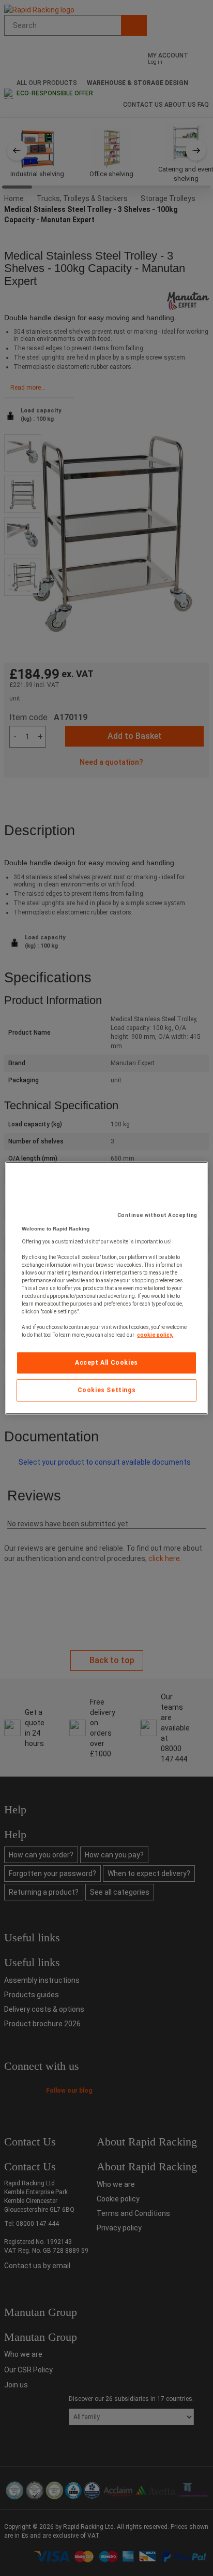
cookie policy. (155, 1335)
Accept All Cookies (106, 1363)
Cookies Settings (107, 1390)
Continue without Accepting (157, 1215)
